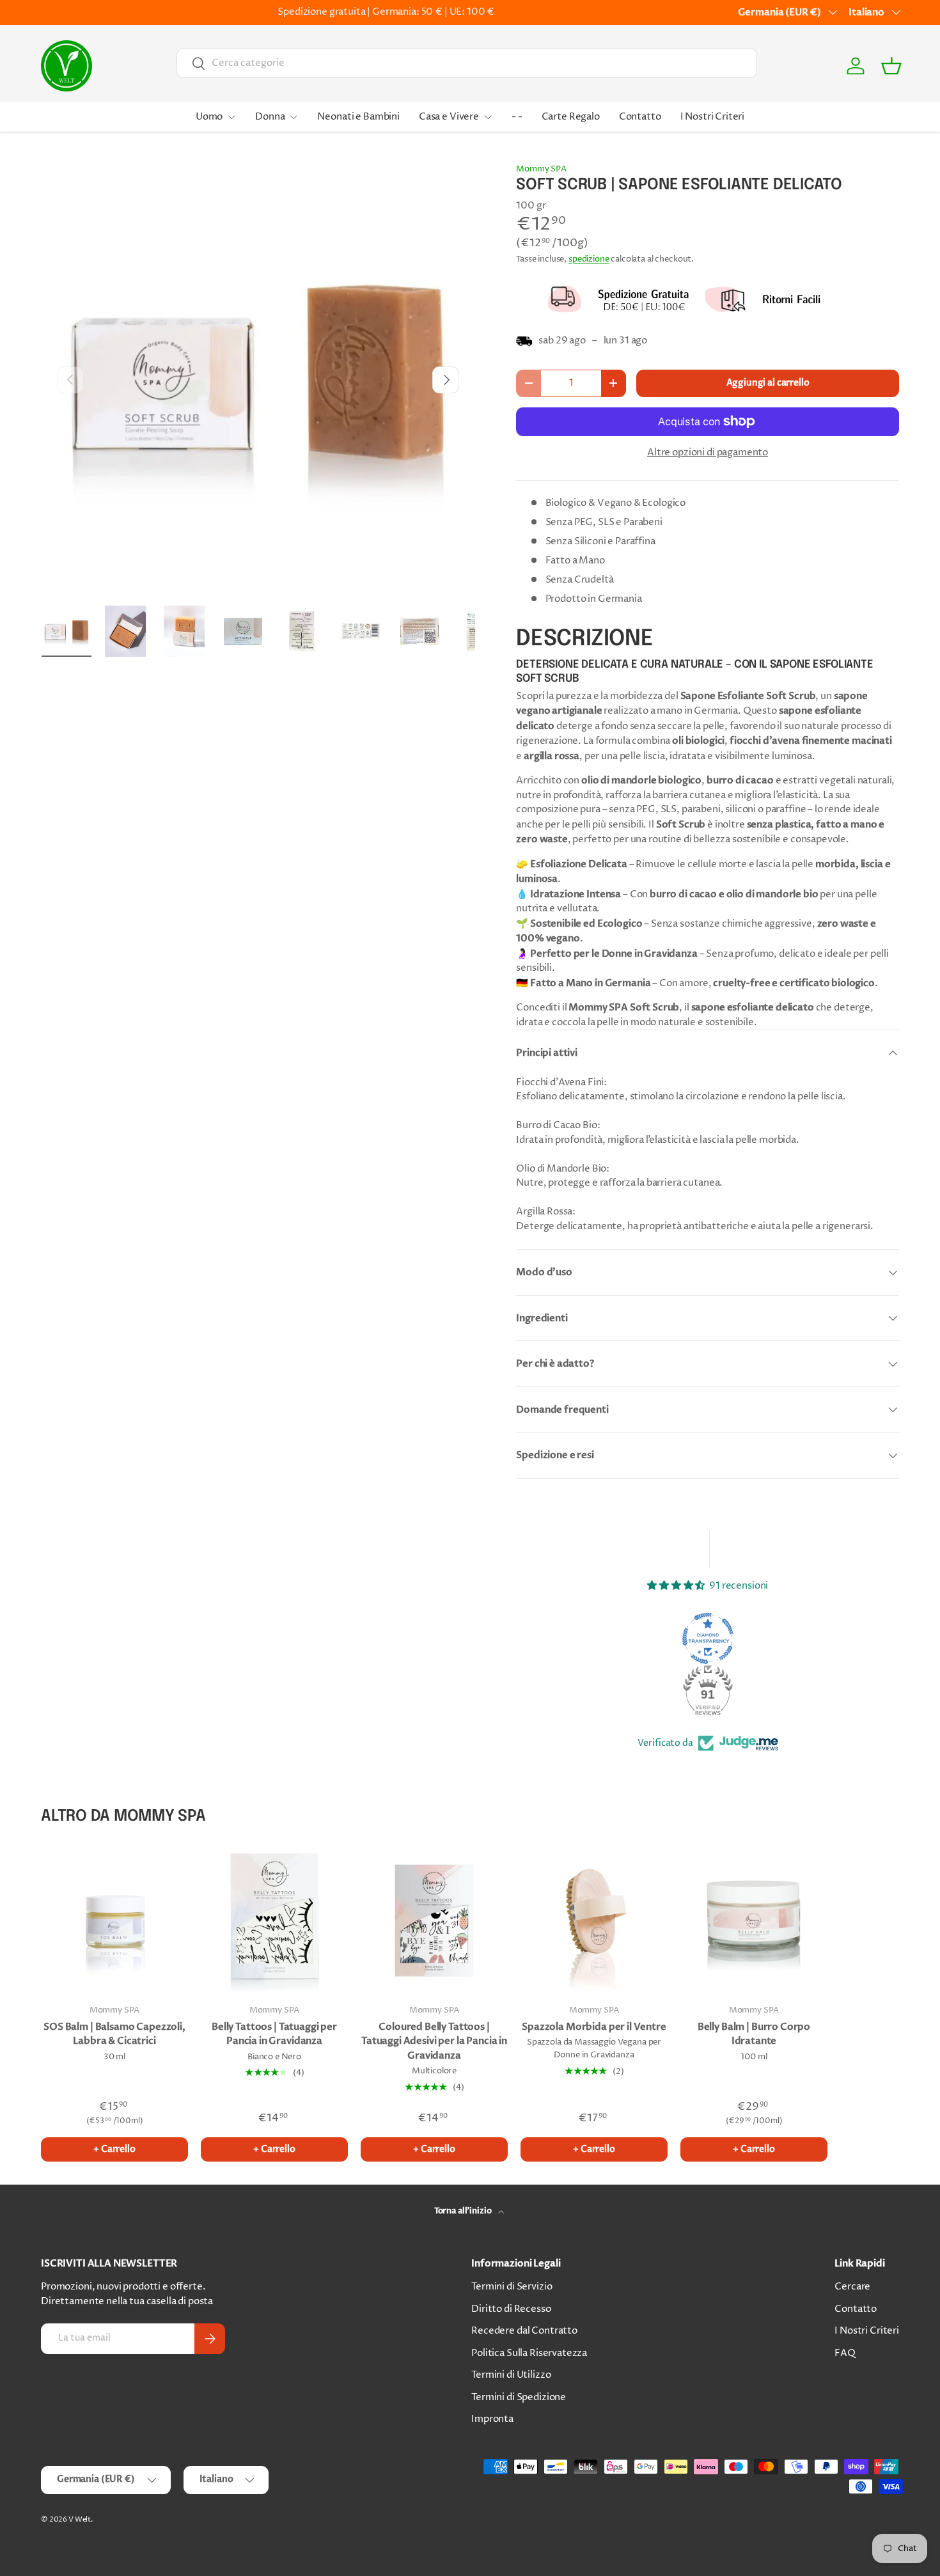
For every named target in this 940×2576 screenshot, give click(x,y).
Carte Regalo (571, 117)
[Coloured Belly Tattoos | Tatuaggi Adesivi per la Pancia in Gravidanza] (434, 1920)
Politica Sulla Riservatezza (529, 2353)
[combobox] (467, 63)
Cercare (852, 2287)
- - (517, 117)
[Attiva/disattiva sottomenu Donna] (294, 117)
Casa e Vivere (449, 117)
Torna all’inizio (464, 2211)
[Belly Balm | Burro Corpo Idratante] (754, 1920)
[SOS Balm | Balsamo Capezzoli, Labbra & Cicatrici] (114, 1920)
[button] (891, 66)
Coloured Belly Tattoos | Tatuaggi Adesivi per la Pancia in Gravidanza (434, 2041)
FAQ (845, 2353)
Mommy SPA (541, 169)
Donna (270, 117)
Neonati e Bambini (358, 117)
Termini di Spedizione (519, 2397)
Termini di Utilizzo (511, 2375)
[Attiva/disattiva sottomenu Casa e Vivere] (488, 117)
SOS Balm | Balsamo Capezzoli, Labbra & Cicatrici (114, 2034)
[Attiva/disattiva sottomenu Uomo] (231, 117)
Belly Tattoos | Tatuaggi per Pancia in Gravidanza (274, 2034)
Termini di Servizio (512, 2287)
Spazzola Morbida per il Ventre (594, 2027)
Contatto (640, 117)
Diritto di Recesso (511, 2309)
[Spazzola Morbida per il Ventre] (594, 1920)
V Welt (80, 2519)
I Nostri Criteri (713, 117)
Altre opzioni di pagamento (708, 452)
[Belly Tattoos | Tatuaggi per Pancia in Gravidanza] (274, 1920)
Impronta (492, 2419)
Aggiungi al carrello (768, 383)
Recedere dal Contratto (524, 2331)
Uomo (209, 117)
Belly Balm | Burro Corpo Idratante (754, 2034)
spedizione (589, 259)
